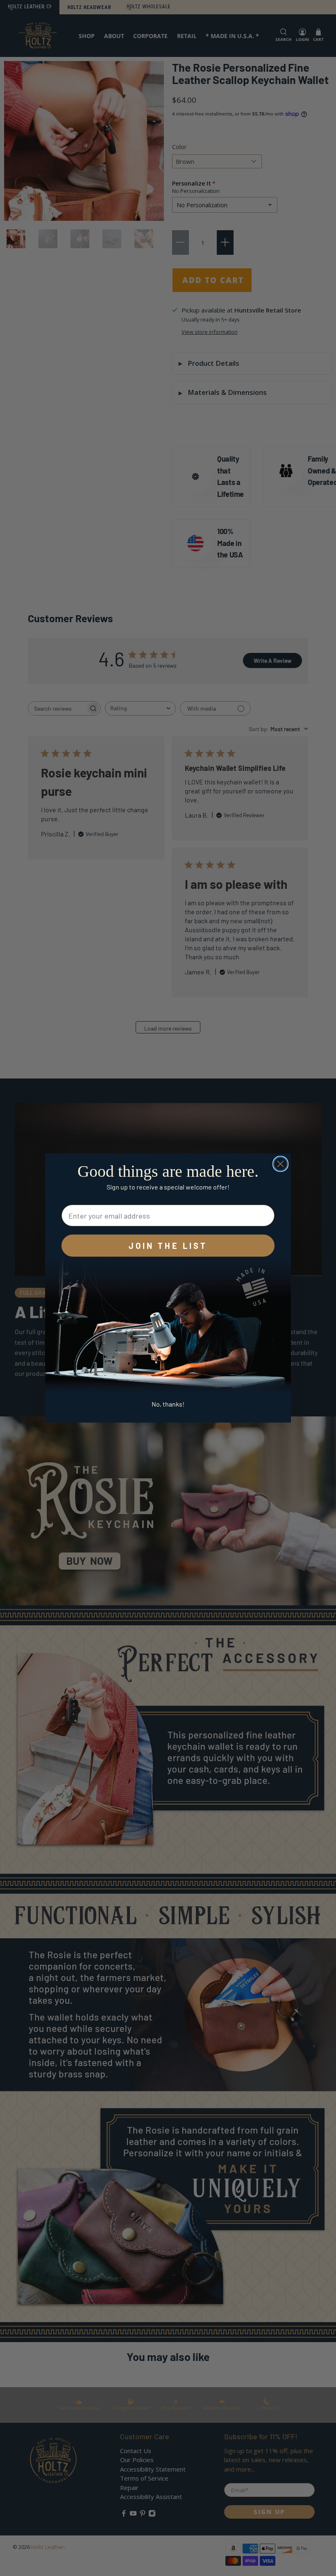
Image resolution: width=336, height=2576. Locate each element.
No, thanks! (168, 1404)
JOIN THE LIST (168, 1246)
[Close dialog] (280, 1164)
